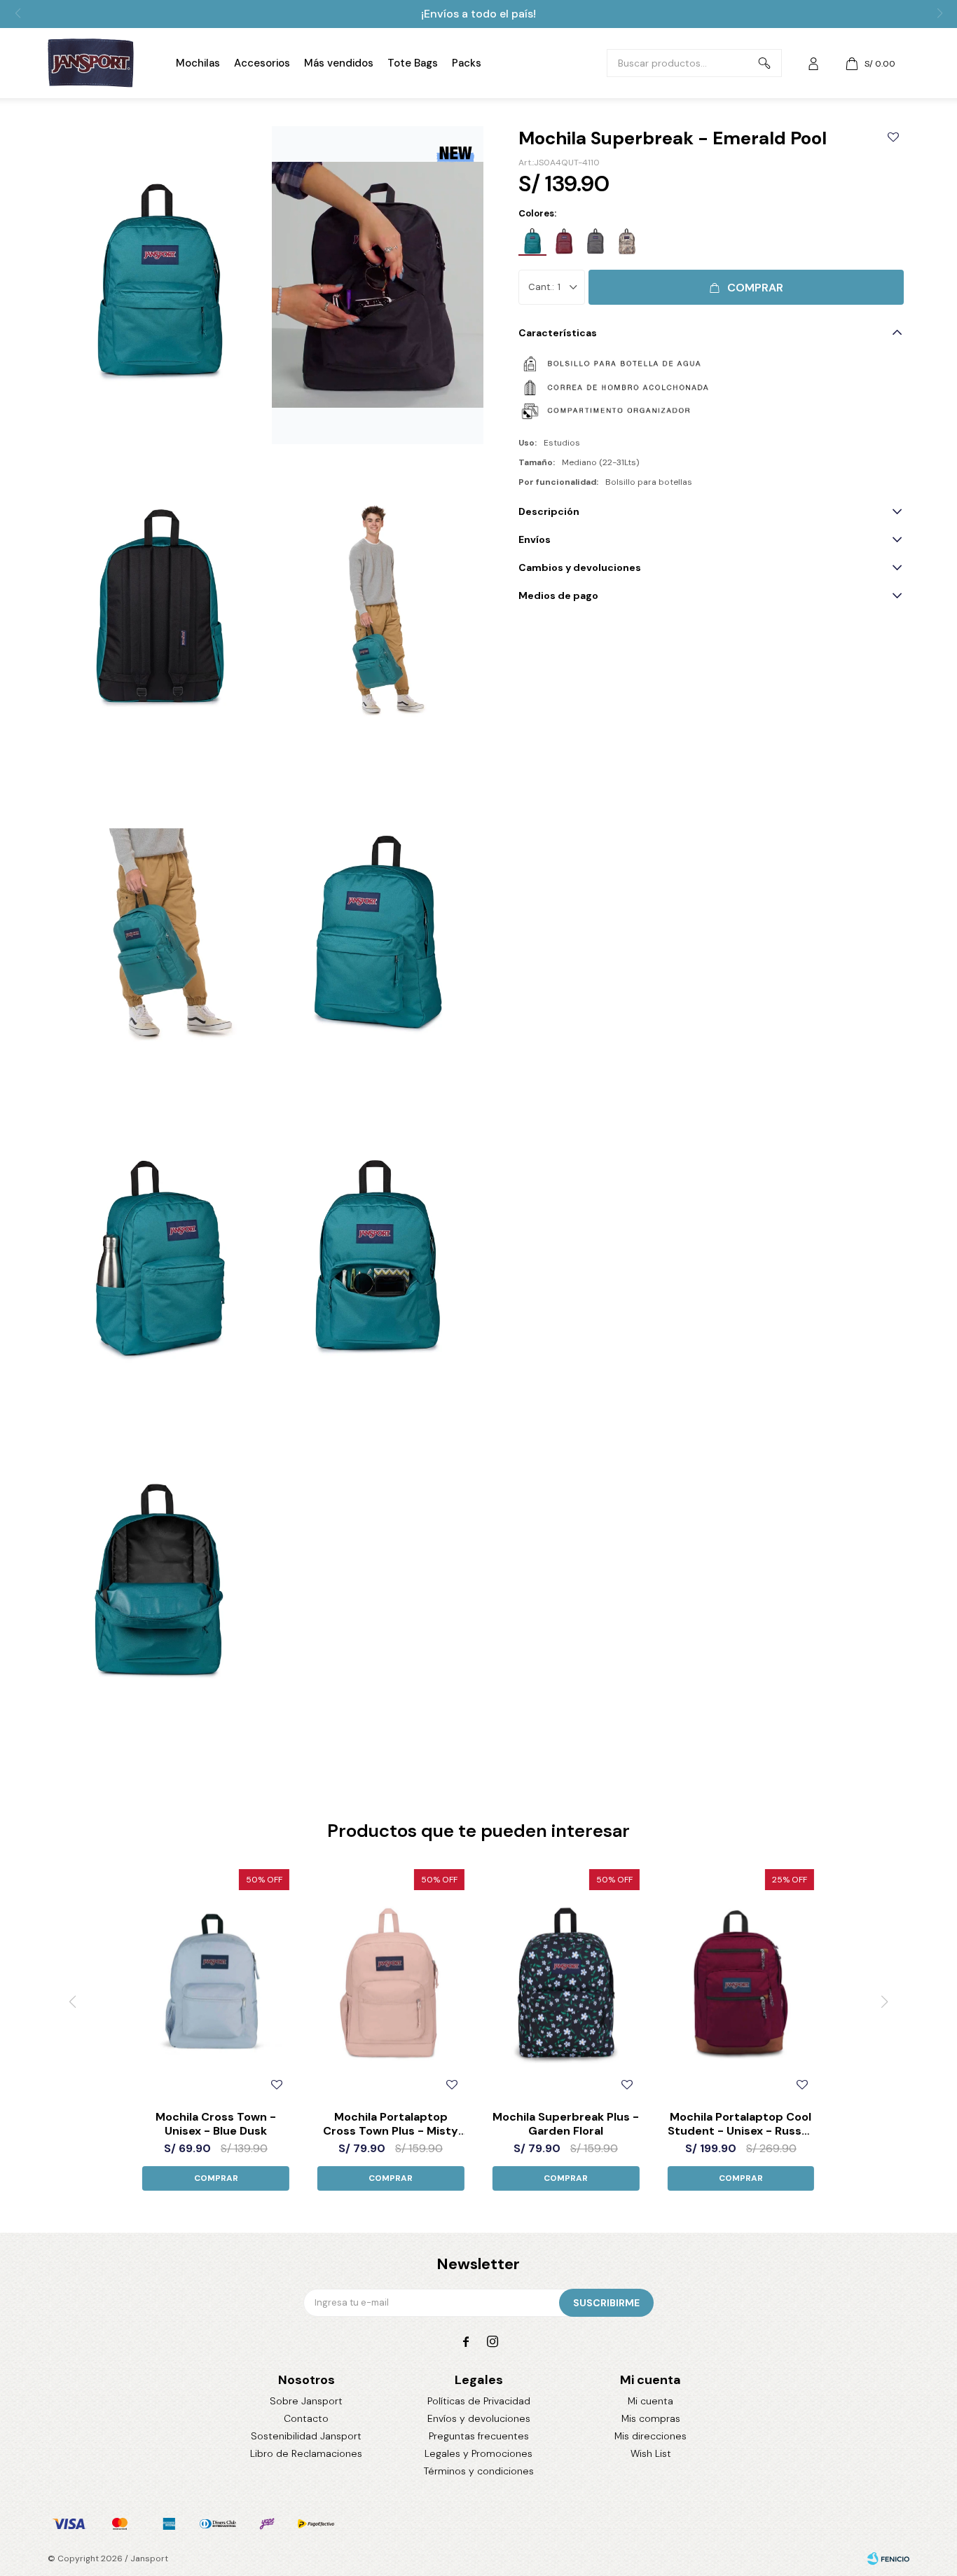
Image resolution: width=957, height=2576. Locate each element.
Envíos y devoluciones (479, 2418)
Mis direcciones (650, 2436)
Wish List (651, 2453)
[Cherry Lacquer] (564, 242)
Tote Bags (413, 63)
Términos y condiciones (479, 2471)
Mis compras (651, 2418)
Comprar (755, 288)
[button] (764, 63)
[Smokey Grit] (595, 242)
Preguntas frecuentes (479, 2436)
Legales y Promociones (478, 2453)
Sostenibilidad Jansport (306, 2436)
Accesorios (262, 63)
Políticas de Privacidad (479, 2401)
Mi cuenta (650, 2401)
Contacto (306, 2418)
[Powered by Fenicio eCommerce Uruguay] (888, 2558)
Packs (467, 63)
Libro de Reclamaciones (306, 2453)
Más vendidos (339, 63)
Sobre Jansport (306, 2401)
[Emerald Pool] (532, 242)
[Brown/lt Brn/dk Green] (627, 242)
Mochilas (198, 63)
